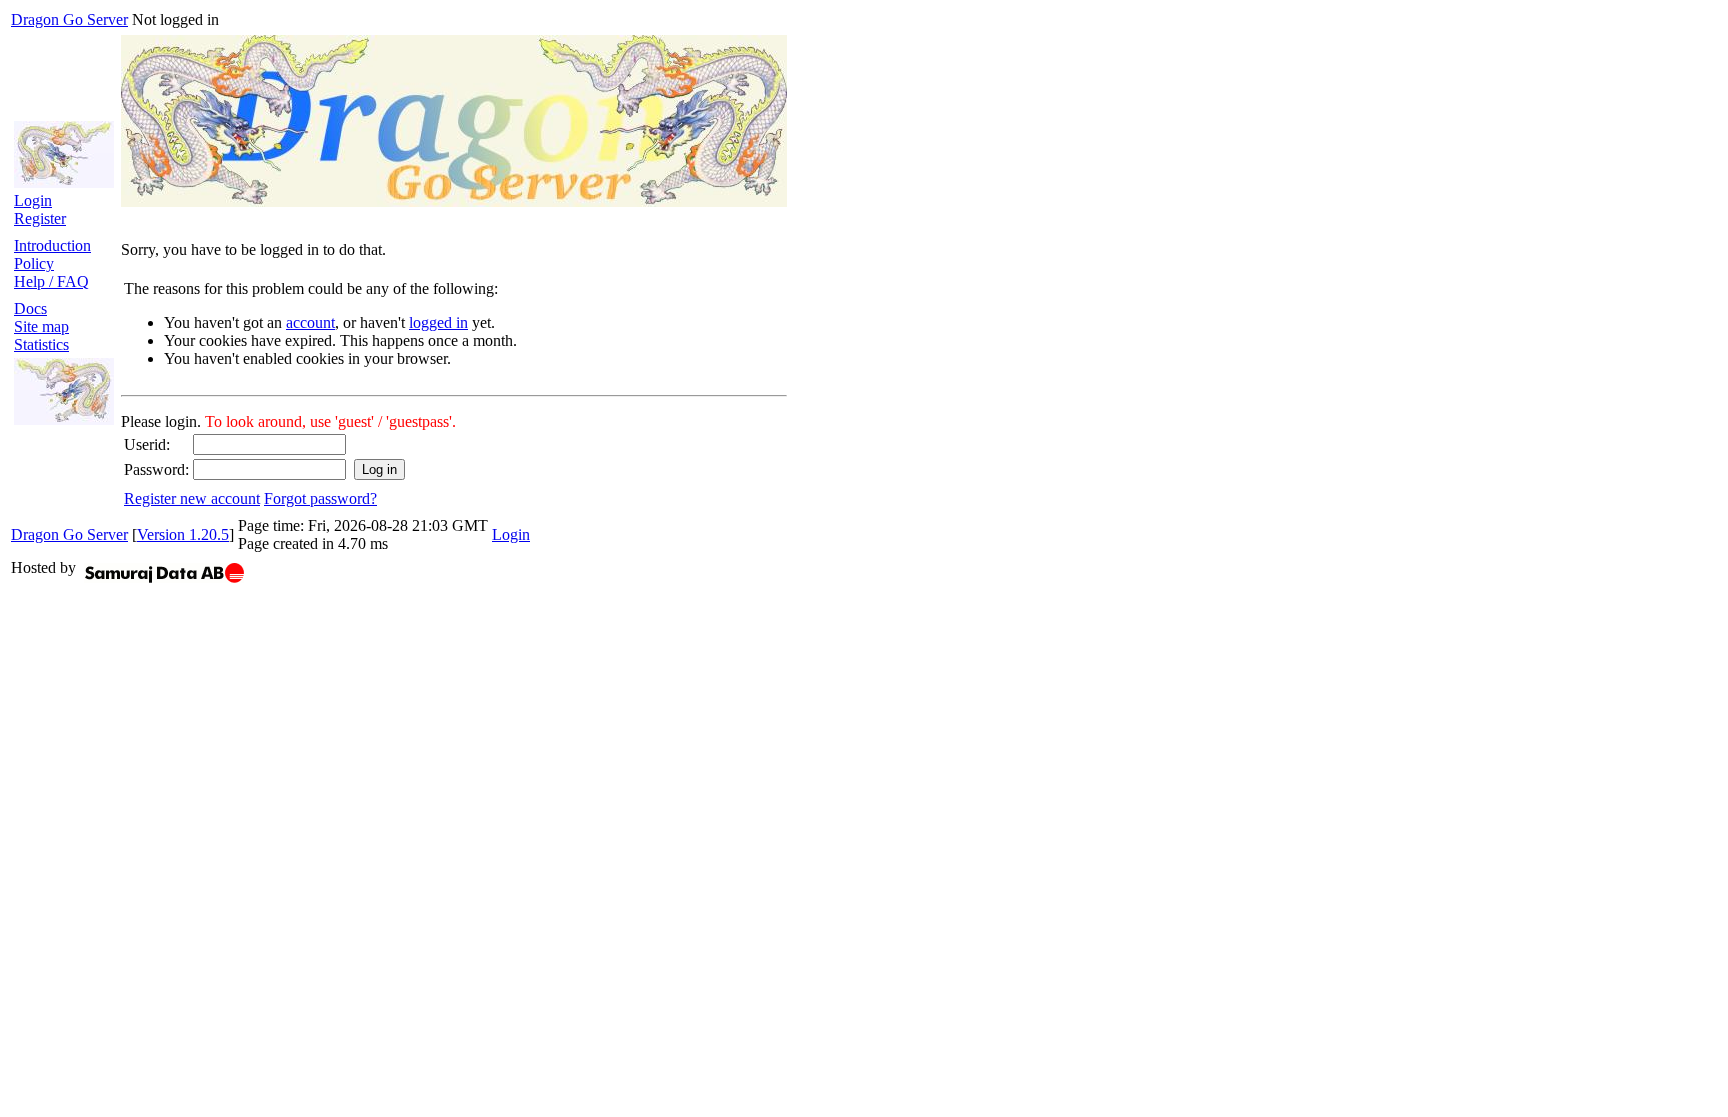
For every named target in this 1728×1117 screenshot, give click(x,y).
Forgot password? (320, 498)
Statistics (41, 344)
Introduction (52, 245)
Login (33, 200)
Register (40, 218)
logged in (438, 322)
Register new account (192, 498)
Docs (30, 308)
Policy (34, 263)
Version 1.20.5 (183, 534)
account (310, 322)
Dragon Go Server (69, 19)
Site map (41, 326)
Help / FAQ (51, 281)
